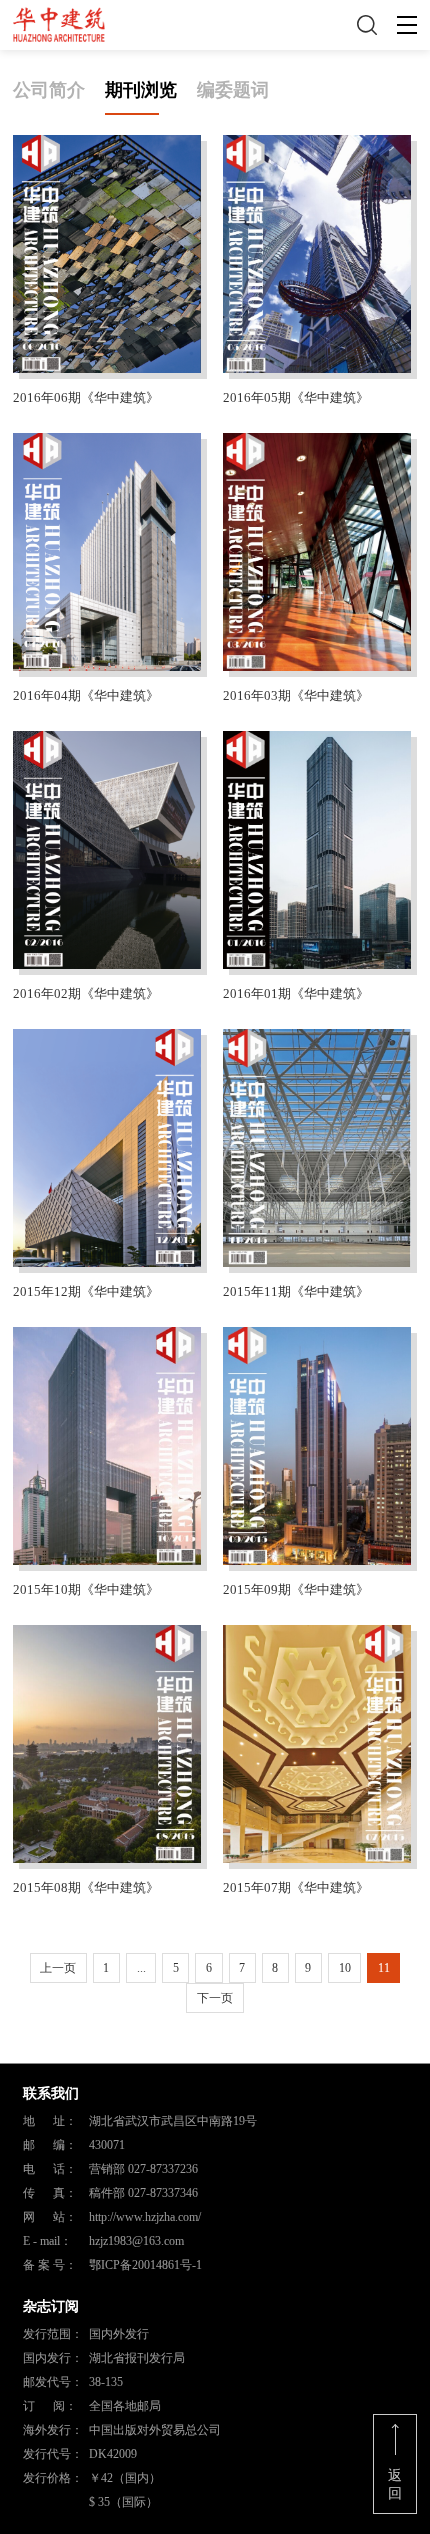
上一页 (58, 1968)
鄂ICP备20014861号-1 (145, 2265)
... (141, 1968)
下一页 (215, 1998)
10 (345, 1968)
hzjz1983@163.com (136, 2241)
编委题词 (233, 90)
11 (384, 1968)
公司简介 (49, 90)
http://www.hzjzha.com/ (145, 2217)
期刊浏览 (141, 90)
